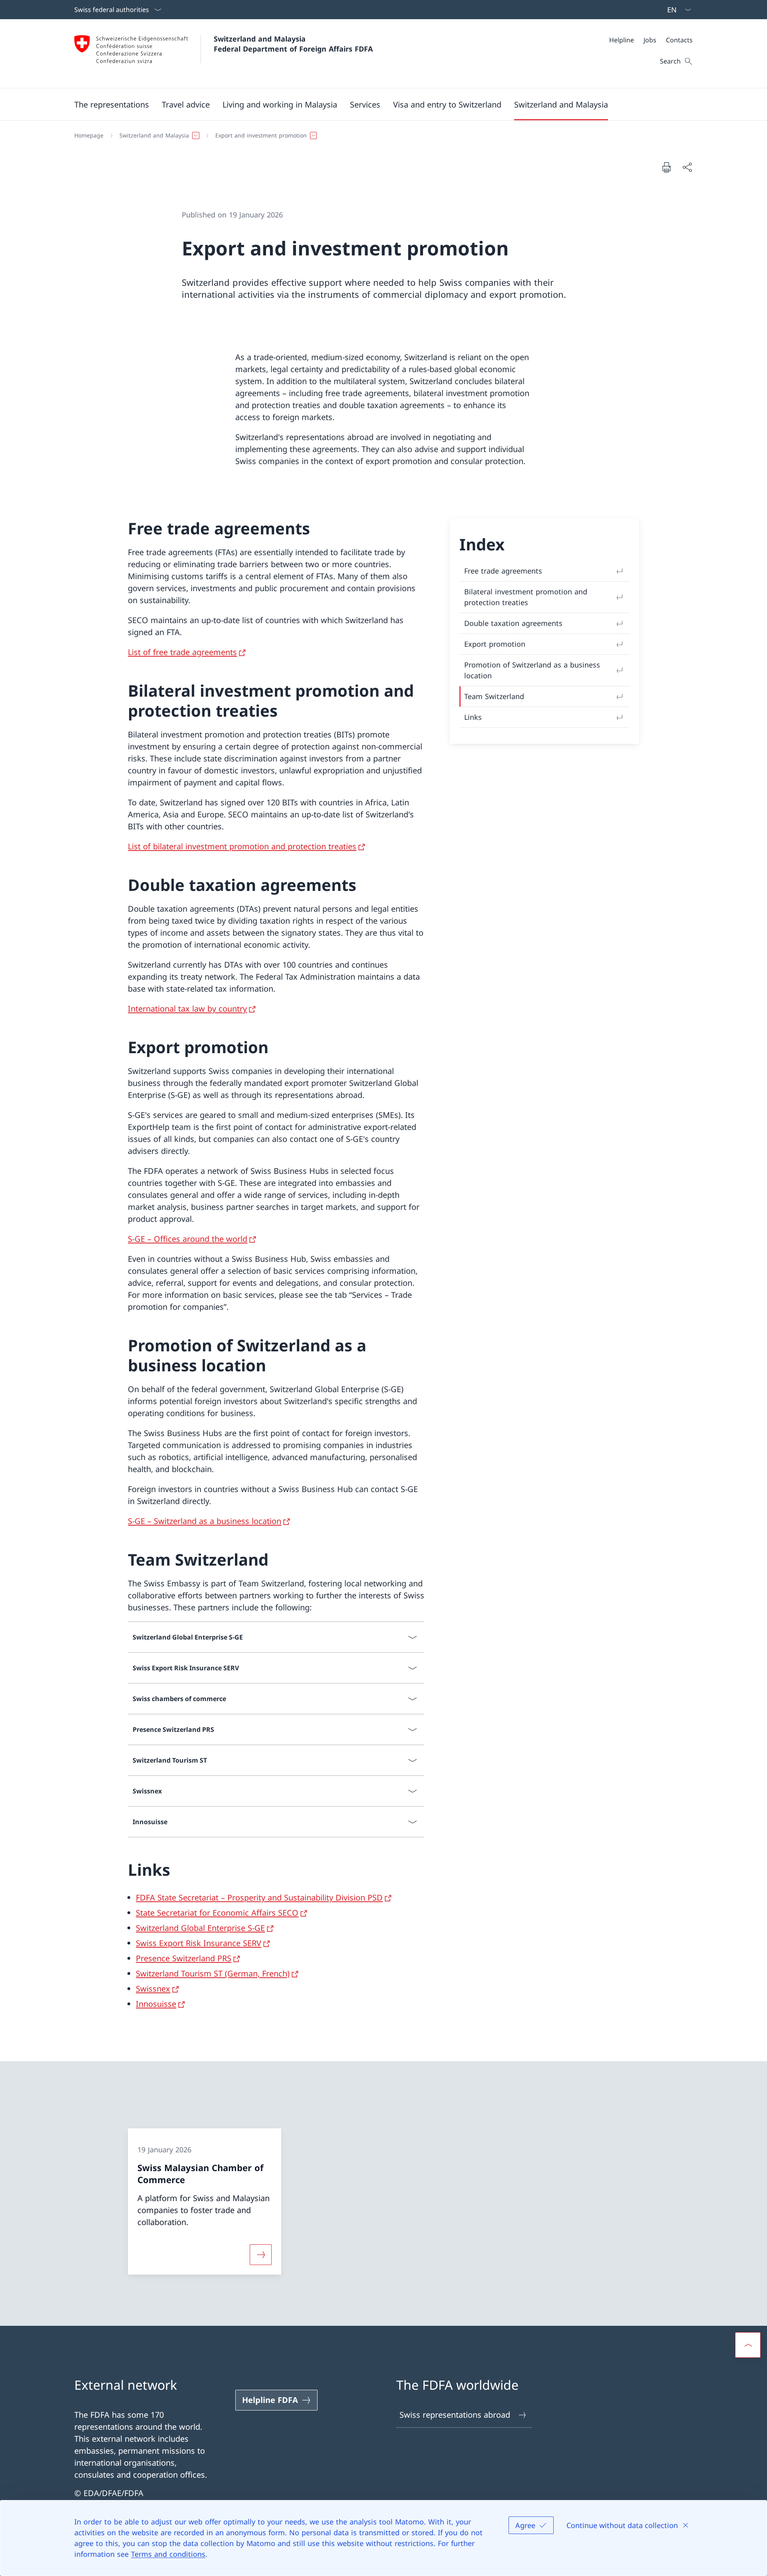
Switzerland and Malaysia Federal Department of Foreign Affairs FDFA (293, 44)
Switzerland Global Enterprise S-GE (200, 1928)
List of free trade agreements (182, 652)
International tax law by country (187, 1009)
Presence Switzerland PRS (184, 1958)
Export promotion (495, 644)
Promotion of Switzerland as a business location (532, 670)
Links (473, 717)
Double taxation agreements (513, 623)
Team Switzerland (494, 696)
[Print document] (666, 167)
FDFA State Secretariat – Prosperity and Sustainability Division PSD (259, 1898)
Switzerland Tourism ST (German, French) (213, 1973)
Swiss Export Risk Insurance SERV (199, 1943)
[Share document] (687, 167)
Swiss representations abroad (455, 2415)
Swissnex (153, 1989)
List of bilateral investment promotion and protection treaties (242, 846)
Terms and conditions (168, 2554)
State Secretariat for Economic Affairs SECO (217, 1913)
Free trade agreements (503, 571)
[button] (112, 104)
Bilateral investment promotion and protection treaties (526, 597)
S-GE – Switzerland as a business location (205, 1521)
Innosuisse (156, 2004)
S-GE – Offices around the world (188, 1239)
